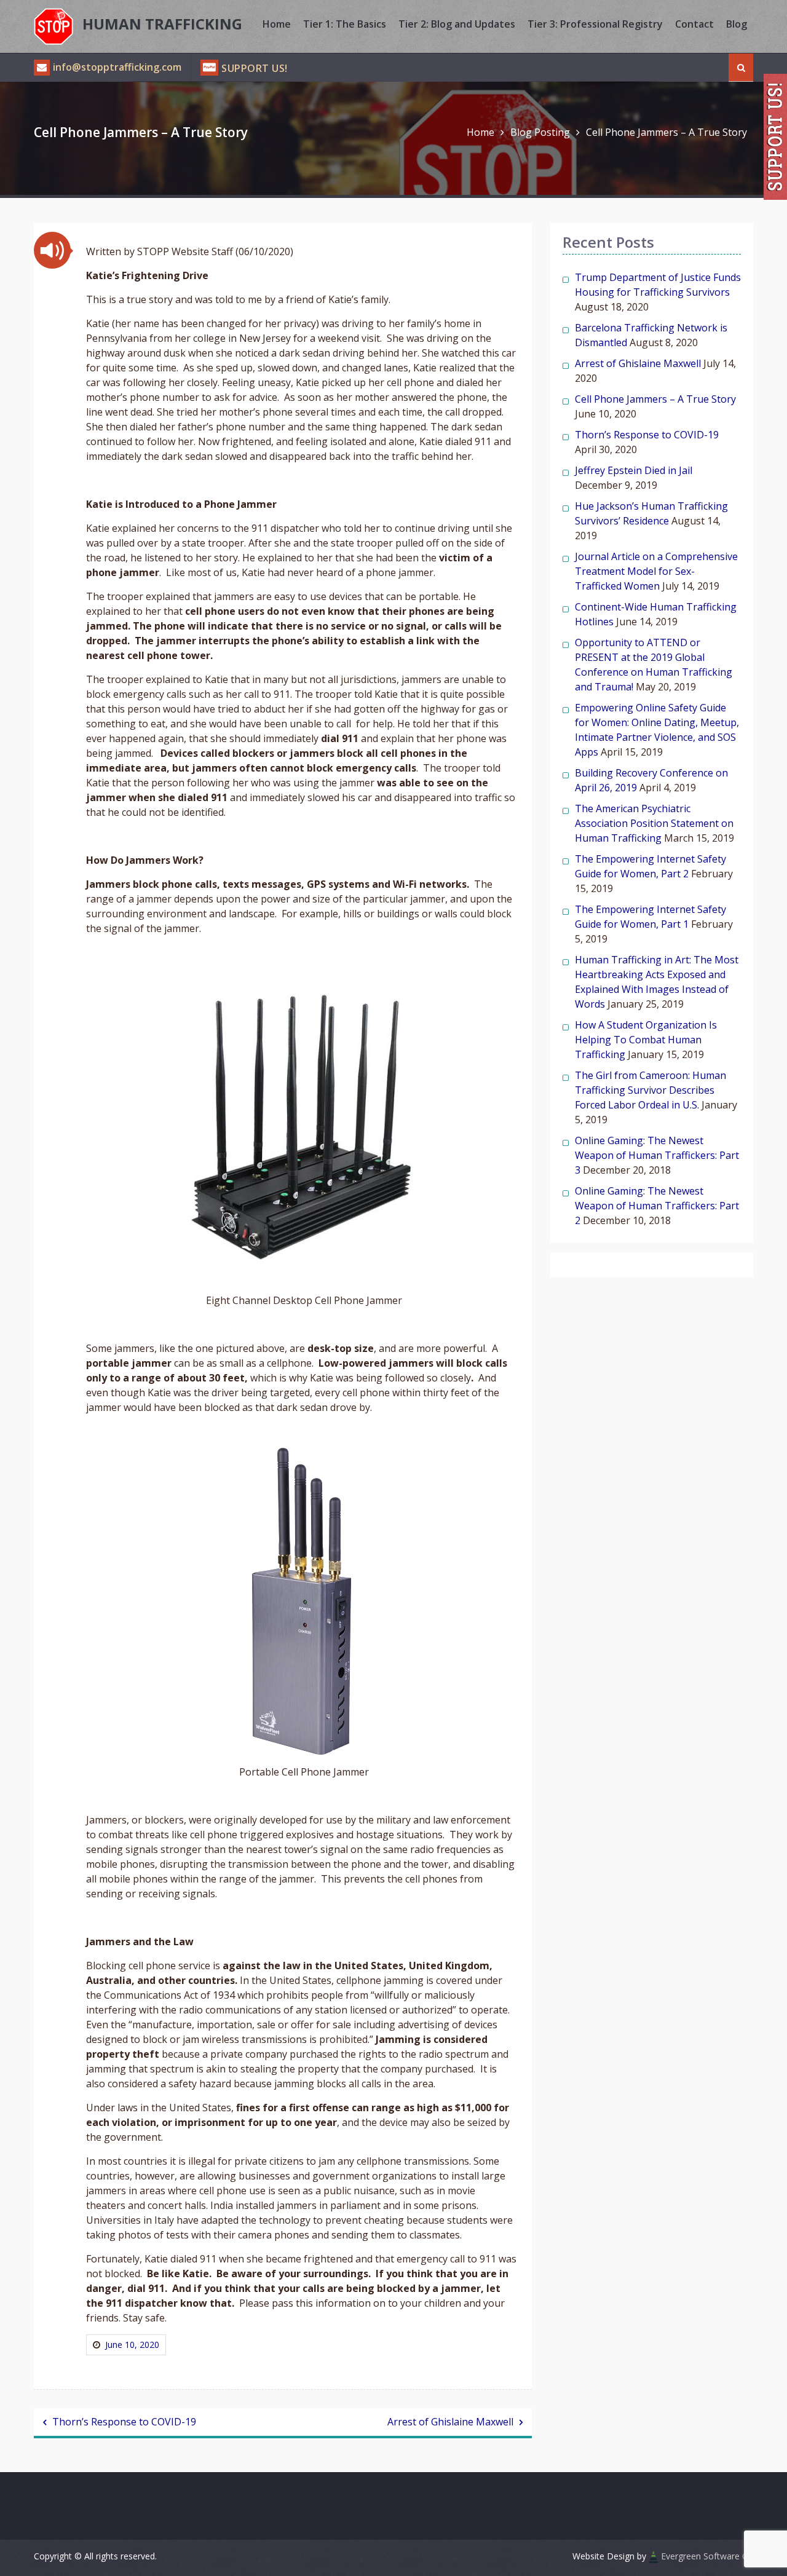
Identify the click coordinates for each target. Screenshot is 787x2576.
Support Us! (255, 68)
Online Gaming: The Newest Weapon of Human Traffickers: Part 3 (657, 1155)
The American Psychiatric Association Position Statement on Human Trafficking (654, 823)
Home (277, 24)
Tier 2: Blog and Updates (457, 24)
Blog (737, 24)
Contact (694, 24)
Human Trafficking (162, 24)
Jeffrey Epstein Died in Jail (634, 470)
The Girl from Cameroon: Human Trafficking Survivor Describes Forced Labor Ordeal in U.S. (651, 1090)
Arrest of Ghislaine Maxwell (450, 2422)
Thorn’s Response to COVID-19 (124, 2422)
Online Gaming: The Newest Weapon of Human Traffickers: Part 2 (657, 1206)
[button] (52, 250)
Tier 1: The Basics (345, 24)
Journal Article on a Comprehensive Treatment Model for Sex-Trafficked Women (656, 571)
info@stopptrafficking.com (117, 67)
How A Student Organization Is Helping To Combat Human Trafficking (646, 1040)
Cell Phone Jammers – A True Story (655, 399)
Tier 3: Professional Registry (595, 24)
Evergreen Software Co (707, 2556)
